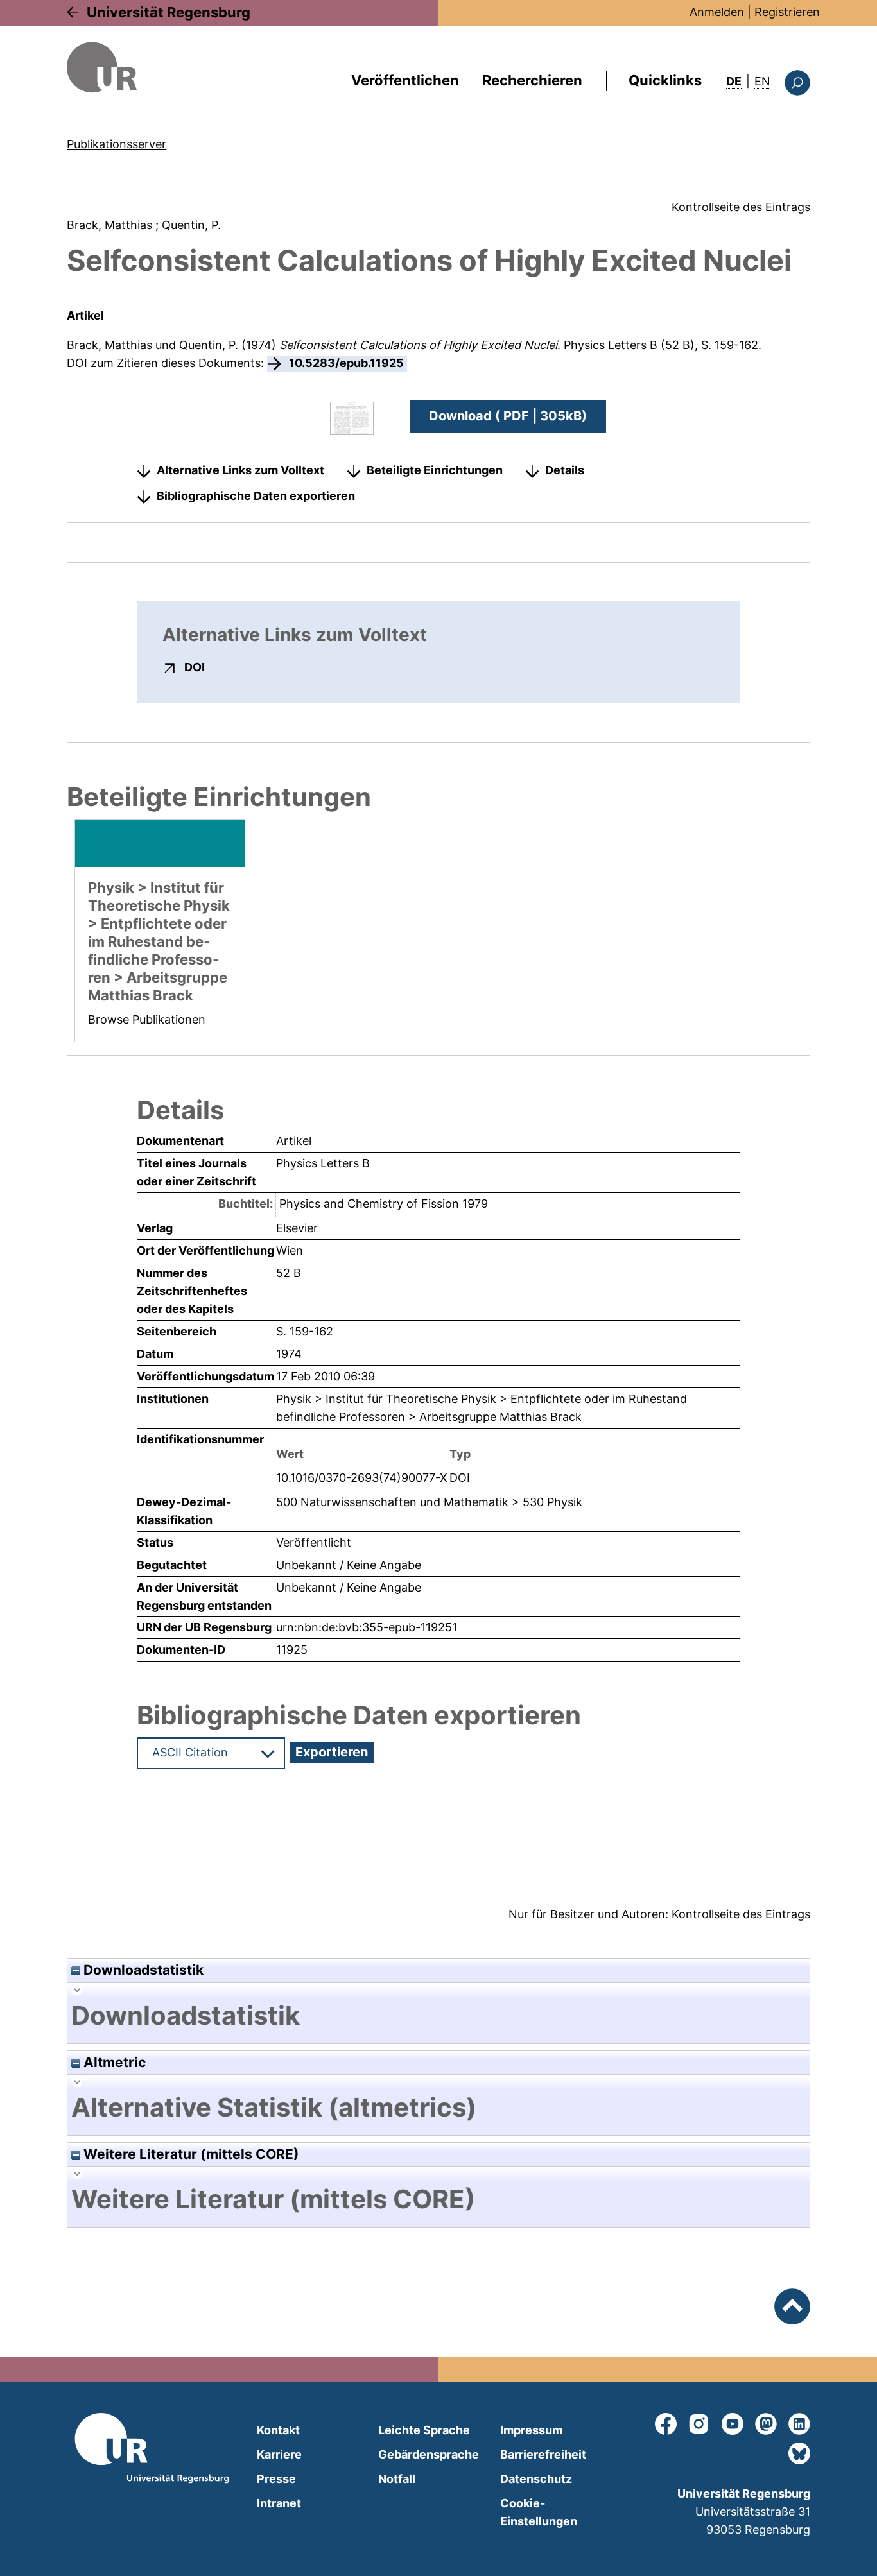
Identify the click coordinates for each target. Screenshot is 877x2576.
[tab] (438, 2016)
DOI (195, 667)
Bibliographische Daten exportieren (256, 496)
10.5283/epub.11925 (346, 363)
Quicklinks (665, 80)
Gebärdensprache (429, 2454)
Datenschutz (536, 2479)
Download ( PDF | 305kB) (508, 416)
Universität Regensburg (169, 12)
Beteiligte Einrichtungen (435, 470)
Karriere (279, 2454)
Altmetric (113, 2062)
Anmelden (717, 12)
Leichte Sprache (424, 2430)
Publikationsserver (117, 144)
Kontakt (278, 2430)
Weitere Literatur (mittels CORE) (190, 2154)
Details (565, 470)
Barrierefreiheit (543, 2454)
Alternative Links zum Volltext (240, 470)
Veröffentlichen (405, 80)
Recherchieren (532, 80)
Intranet (279, 2503)
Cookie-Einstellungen (539, 2512)
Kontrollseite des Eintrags (741, 207)
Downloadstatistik (142, 1970)
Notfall (397, 2479)
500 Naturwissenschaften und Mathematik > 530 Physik (429, 1502)
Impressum (531, 2430)
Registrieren (787, 12)
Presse (276, 2479)
